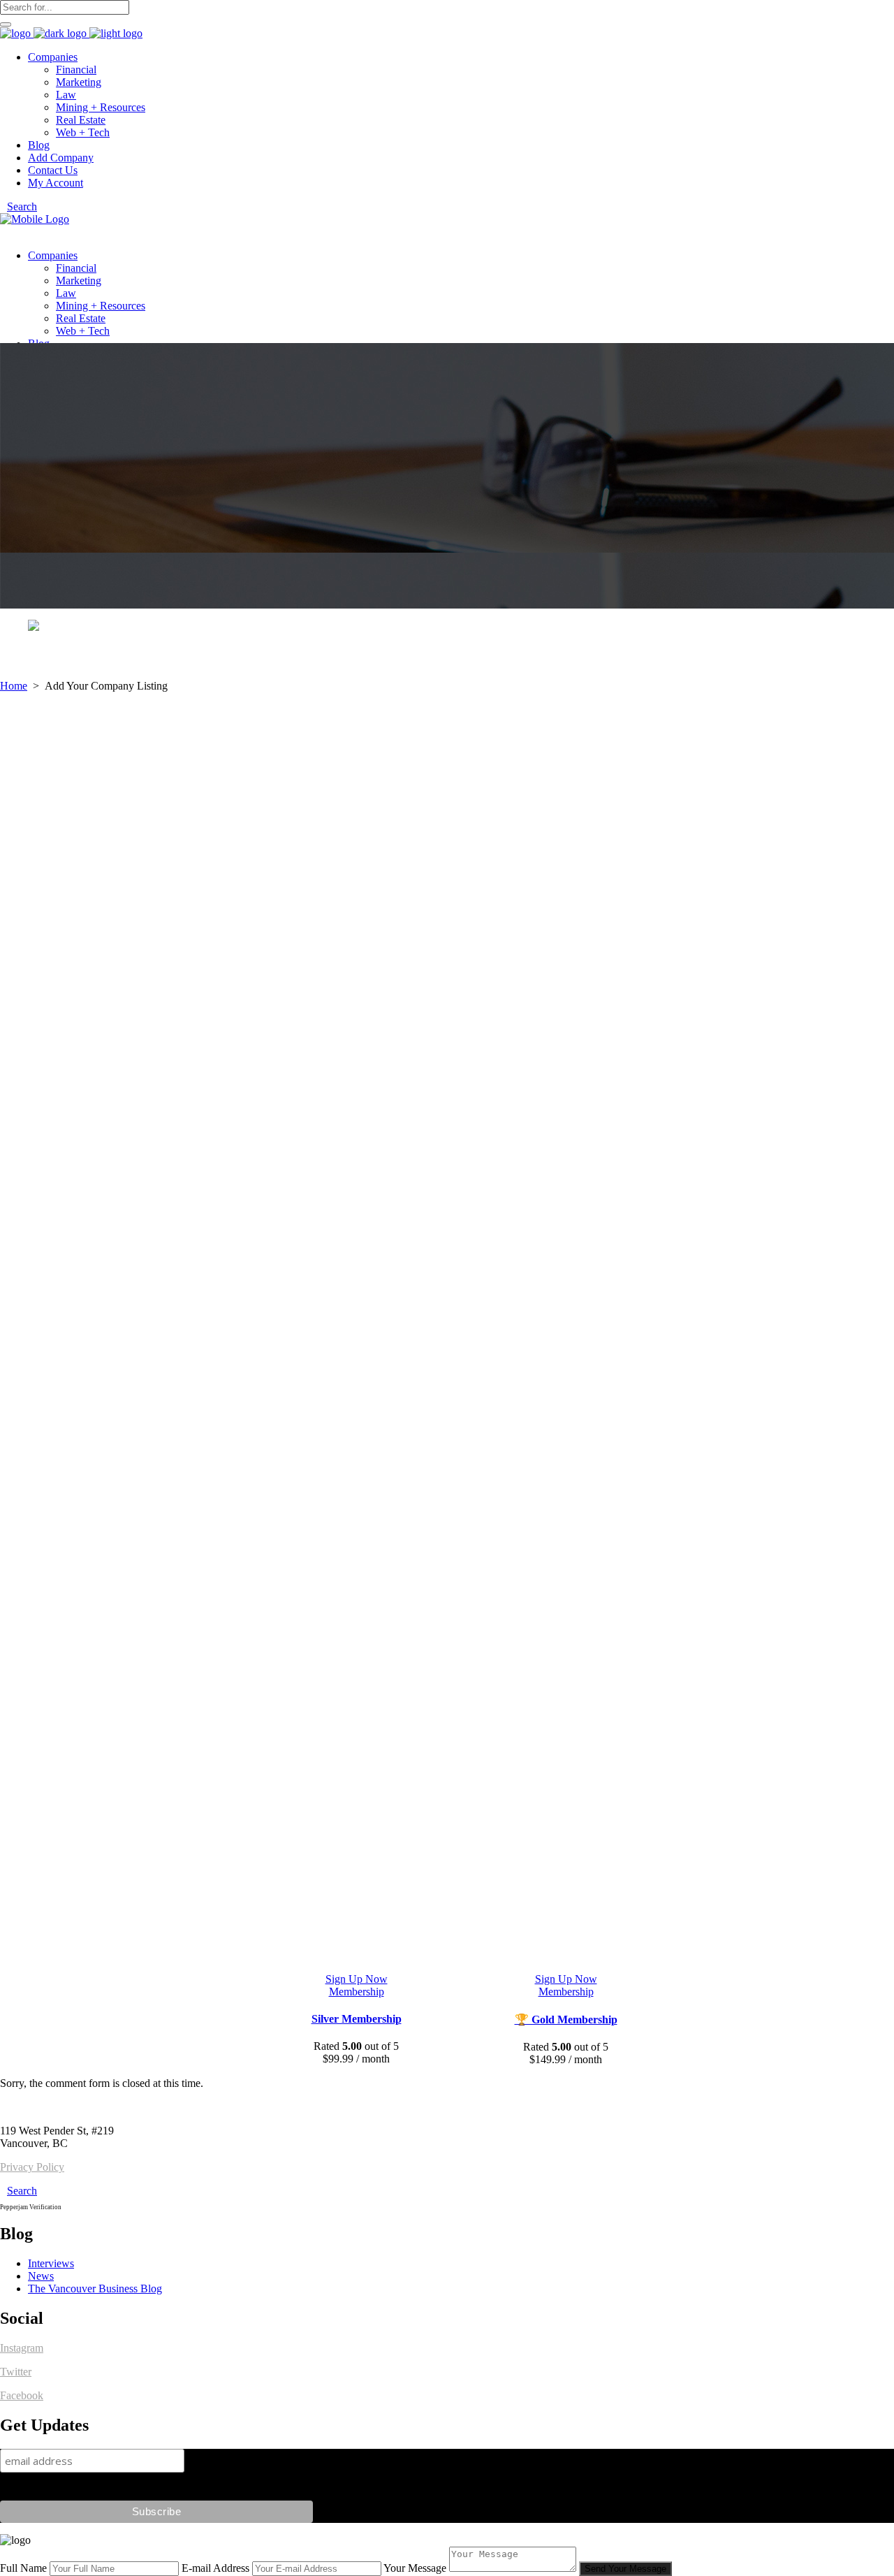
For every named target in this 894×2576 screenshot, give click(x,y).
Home (14, 686)
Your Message (415, 2568)
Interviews (51, 2263)
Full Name (23, 2568)
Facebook (22, 2395)
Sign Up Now (357, 1979)
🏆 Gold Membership (566, 2020)
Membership (357, 1992)
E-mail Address (215, 2568)
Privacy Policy (32, 2167)
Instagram (22, 2348)
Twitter (16, 2372)
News (41, 2276)
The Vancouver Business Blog (95, 2288)
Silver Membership (357, 2019)
